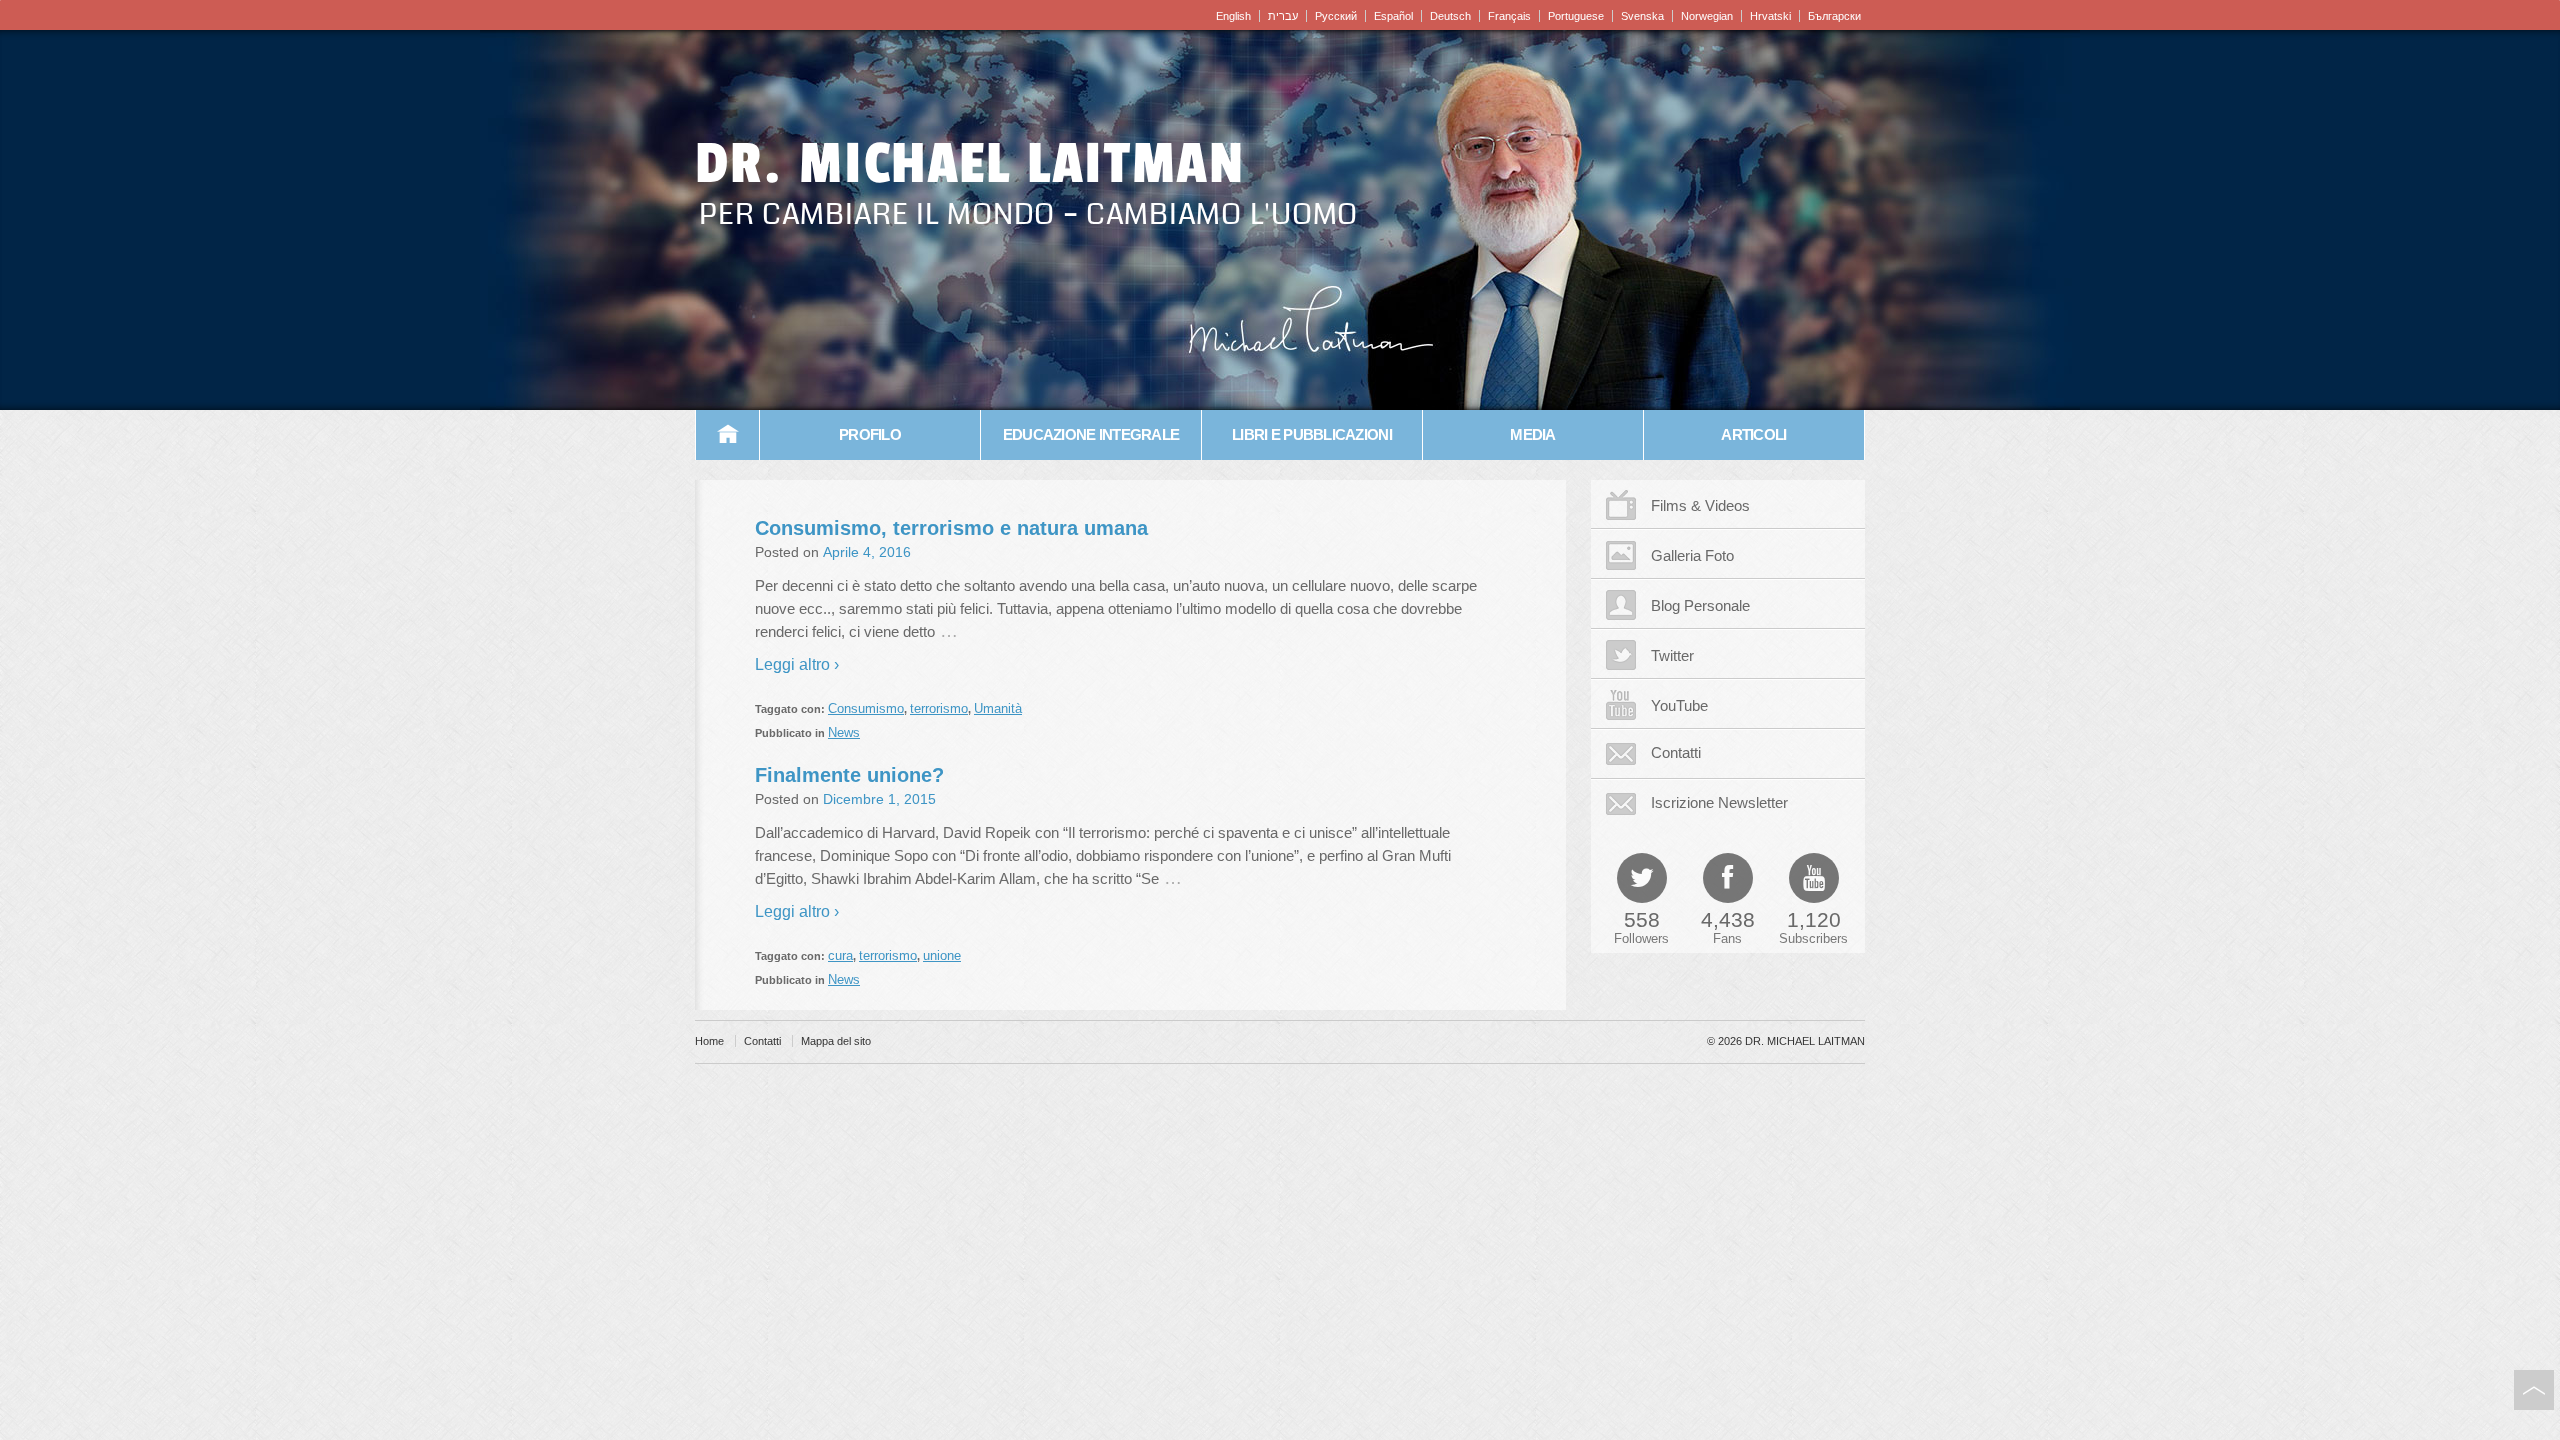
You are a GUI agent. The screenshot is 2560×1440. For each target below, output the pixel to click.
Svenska (1642, 16)
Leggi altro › (797, 664)
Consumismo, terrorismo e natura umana (951, 528)
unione (942, 955)
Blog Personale (1700, 605)
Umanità (998, 708)
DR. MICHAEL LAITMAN (970, 164)
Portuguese (1576, 16)
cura (840, 955)
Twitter (1672, 655)
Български (1834, 16)
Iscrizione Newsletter (1719, 802)
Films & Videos (1700, 505)
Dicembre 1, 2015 (879, 799)
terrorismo (939, 708)
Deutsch (1450, 16)
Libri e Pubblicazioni (1312, 434)
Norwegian (1707, 16)
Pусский (1336, 16)
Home (728, 435)
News (844, 732)
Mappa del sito (836, 1041)
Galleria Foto (1692, 555)
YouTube (1679, 705)
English (1233, 16)
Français (1509, 16)
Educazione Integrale (1091, 434)
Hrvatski (1770, 16)
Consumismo (866, 708)
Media (1532, 434)
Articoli (1753, 434)
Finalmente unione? (849, 775)
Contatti (1676, 752)
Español (1393, 16)
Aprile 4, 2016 (867, 552)
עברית (1283, 16)
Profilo (870, 434)
